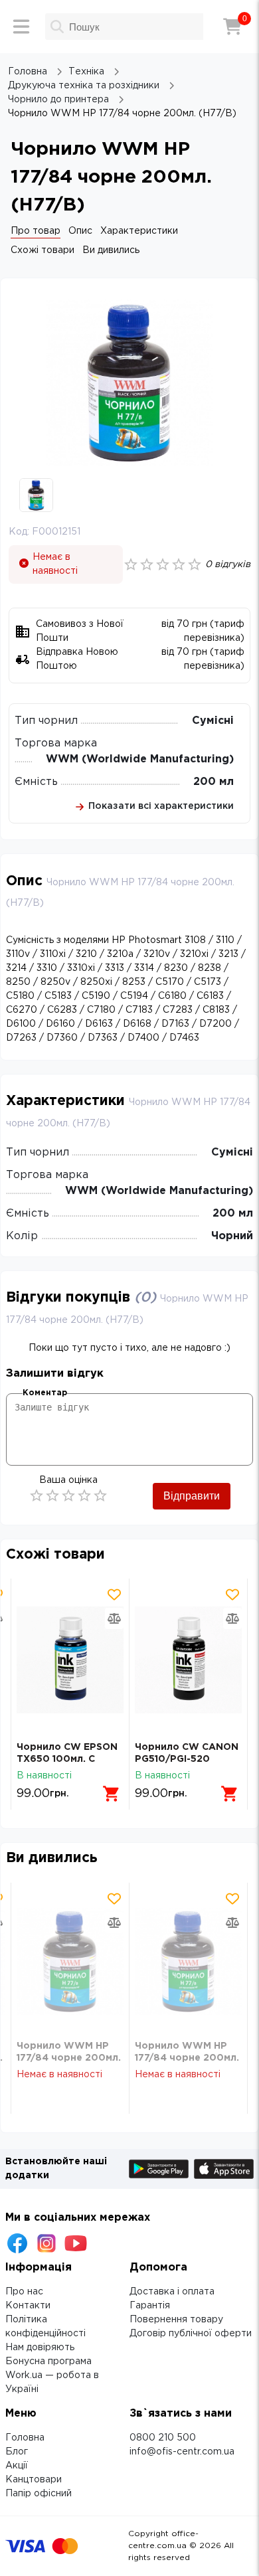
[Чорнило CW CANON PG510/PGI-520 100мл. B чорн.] (188, 1660)
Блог (17, 2452)
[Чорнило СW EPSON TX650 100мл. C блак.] (70, 1660)
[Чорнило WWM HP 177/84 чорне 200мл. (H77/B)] (70, 1961)
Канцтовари (34, 2480)
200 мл (214, 782)
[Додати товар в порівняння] (114, 1618)
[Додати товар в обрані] (114, 1594)
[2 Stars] (52, 1496)
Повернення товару (176, 2320)
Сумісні (213, 721)
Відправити (192, 1496)
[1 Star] (37, 1496)
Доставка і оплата (172, 2292)
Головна (25, 2438)
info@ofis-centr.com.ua (182, 2452)
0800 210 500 (163, 2438)
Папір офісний (39, 2494)
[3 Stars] (68, 1496)
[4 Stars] (84, 1496)
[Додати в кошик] (112, 1794)
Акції (17, 2466)
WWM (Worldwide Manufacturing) (140, 759)
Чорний (232, 1236)
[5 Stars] (100, 1496)
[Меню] (21, 27)
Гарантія (150, 2306)
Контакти (28, 2306)
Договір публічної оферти (191, 2334)
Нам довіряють (40, 2348)
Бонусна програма (48, 2361)
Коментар (45, 1393)
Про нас (24, 2292)
